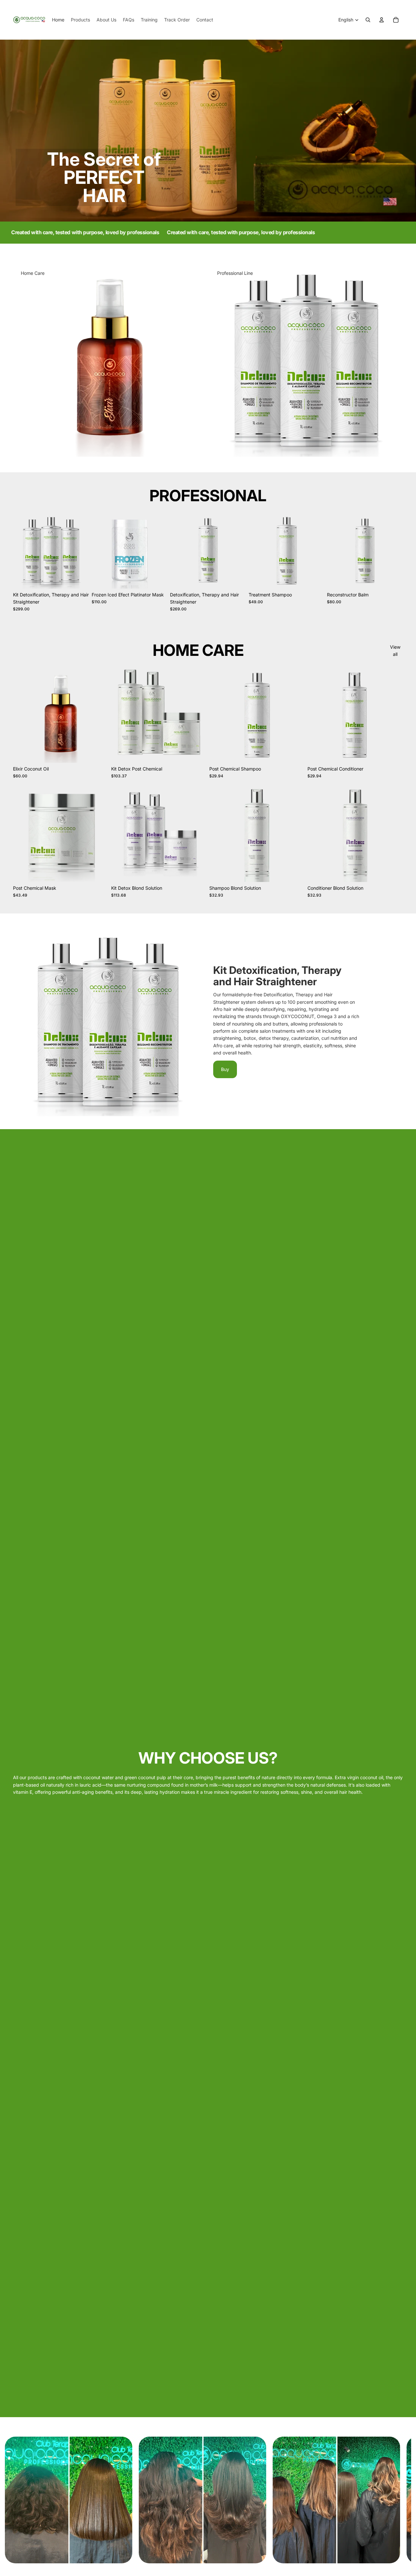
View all (395, 650)
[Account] (382, 20)
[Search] (368, 20)
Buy (225, 1069)
